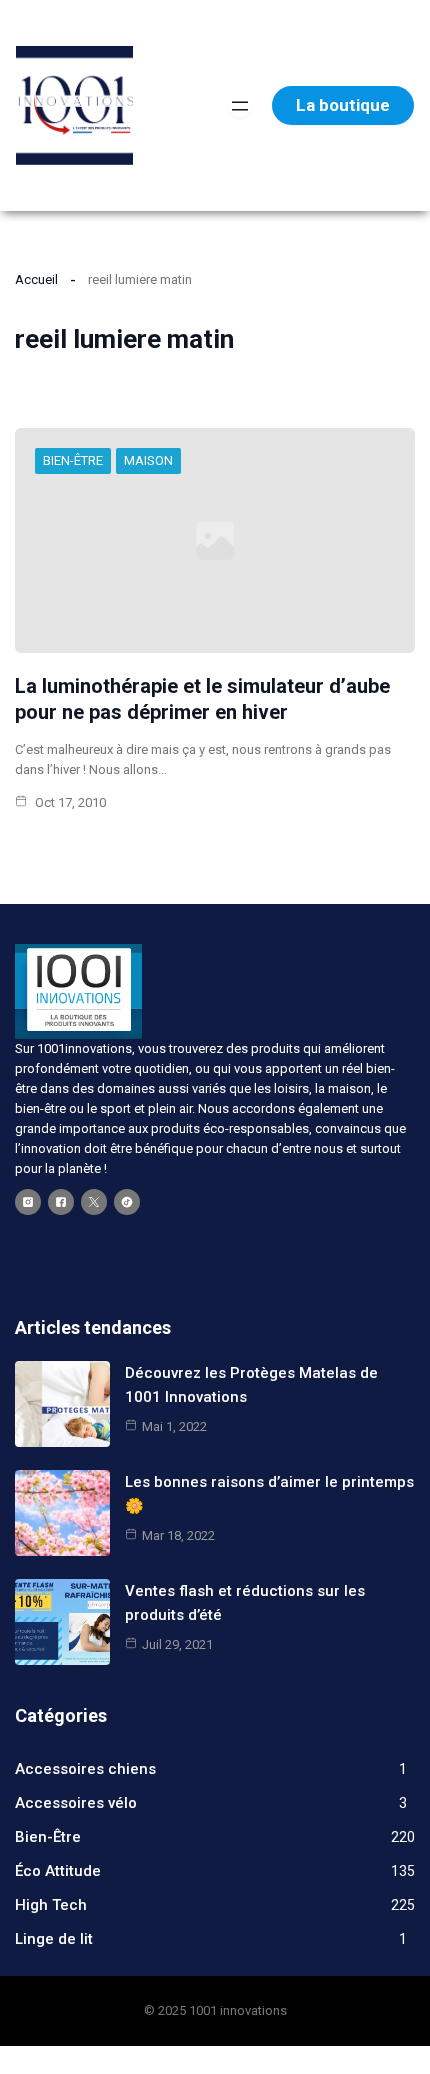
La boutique (343, 105)
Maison (148, 460)
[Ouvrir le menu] (240, 106)
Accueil (36, 279)
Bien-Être (73, 460)
